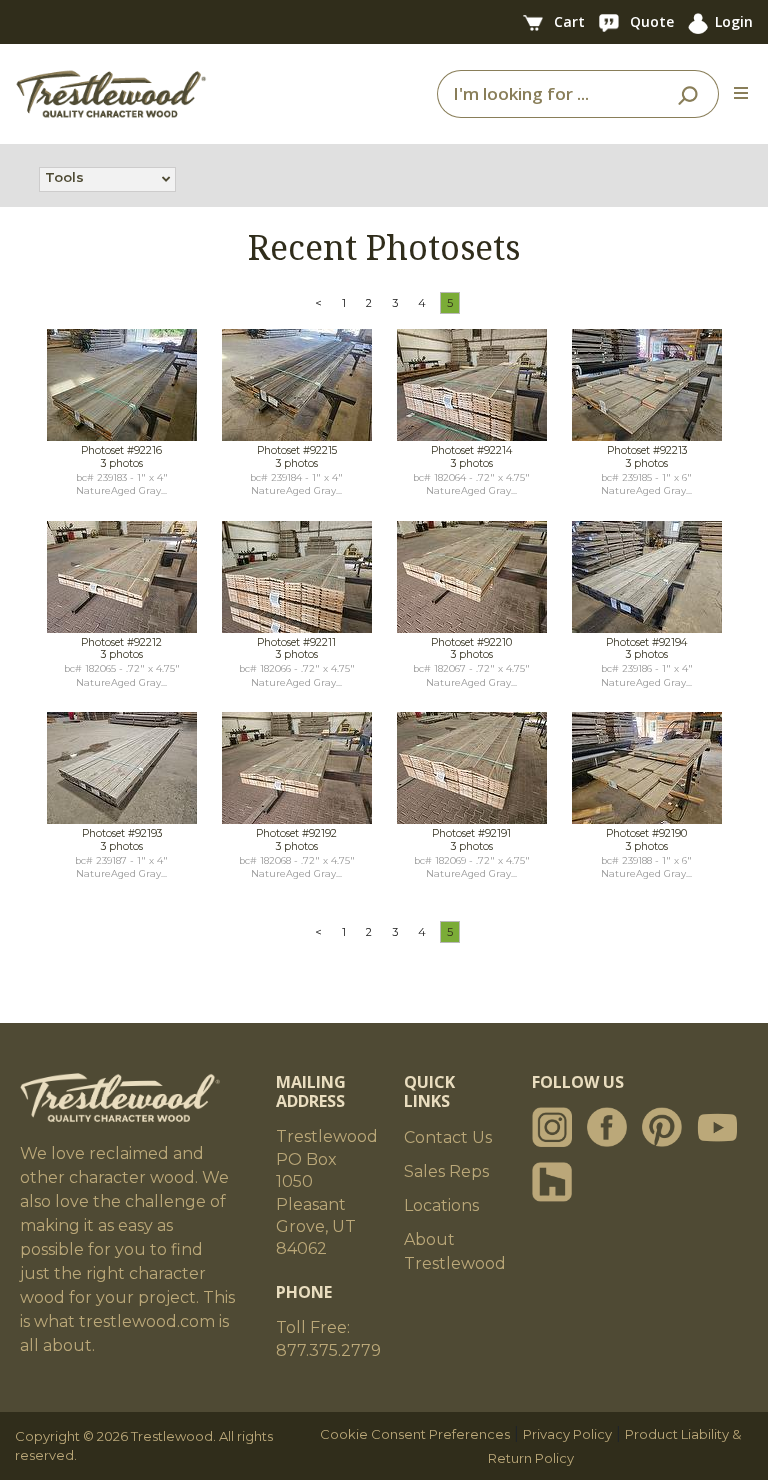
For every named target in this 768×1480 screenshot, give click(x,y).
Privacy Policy (567, 1434)
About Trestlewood (455, 1251)
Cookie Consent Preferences (415, 1434)
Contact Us (448, 1137)
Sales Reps (446, 1171)
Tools (64, 177)
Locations (441, 1205)
